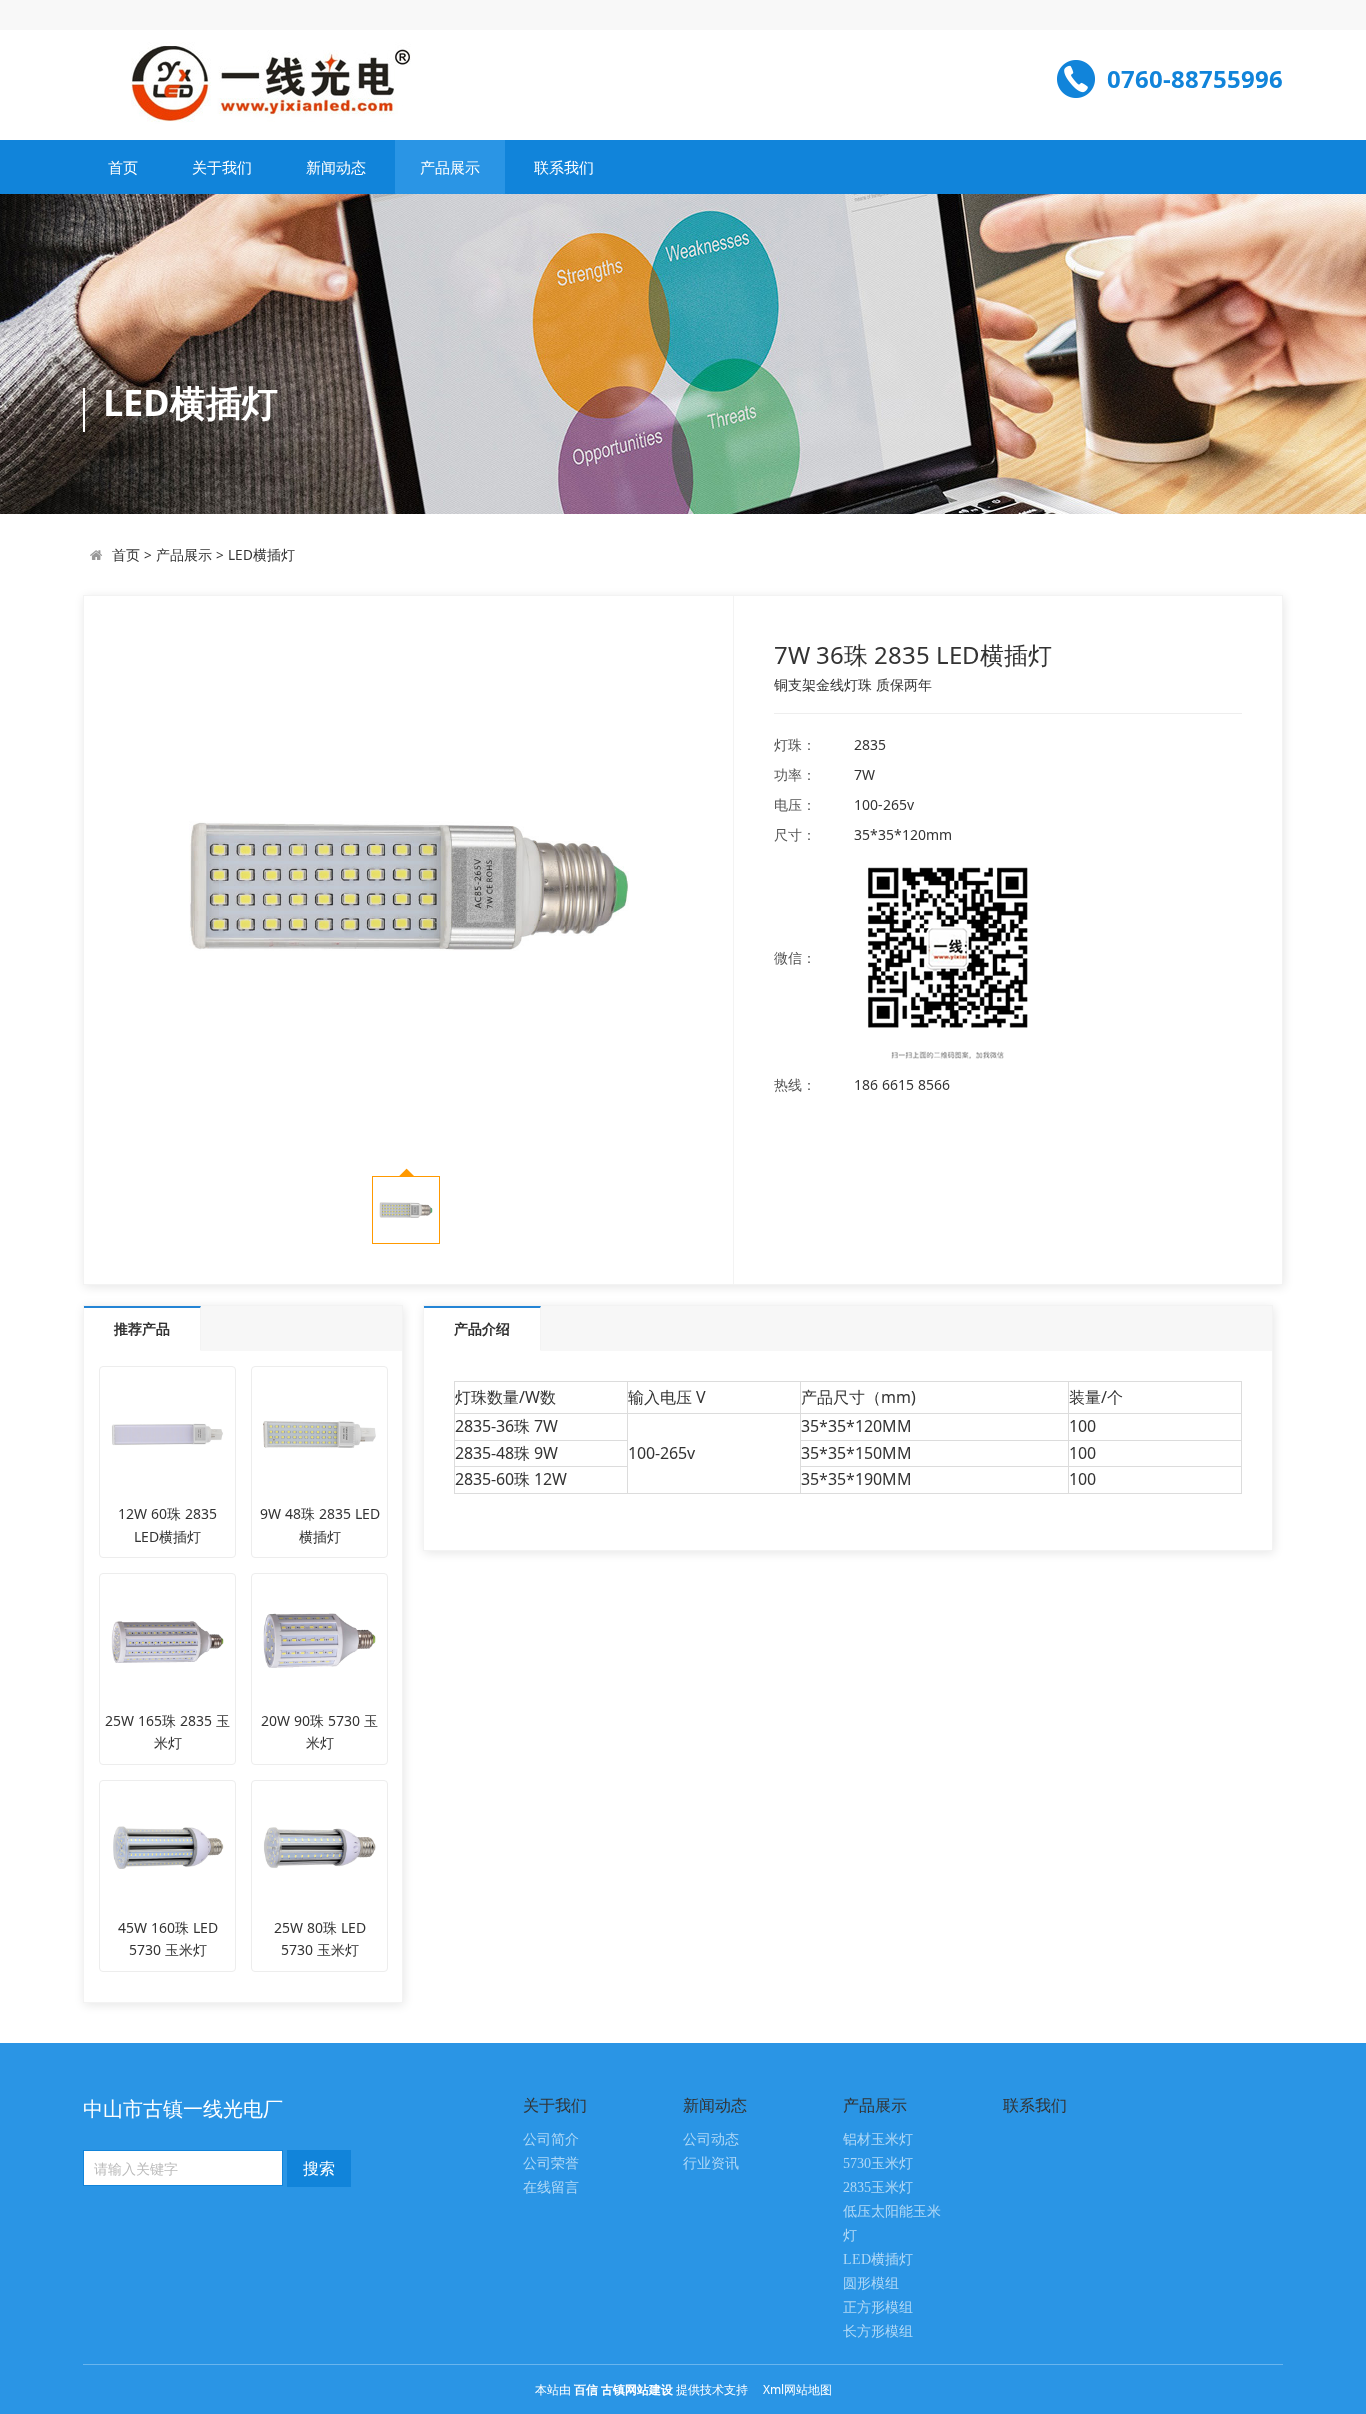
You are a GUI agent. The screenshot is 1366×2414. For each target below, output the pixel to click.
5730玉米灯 (878, 2163)
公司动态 (711, 2139)
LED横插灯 (261, 554)
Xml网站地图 (797, 2389)
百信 (586, 2389)
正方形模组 (878, 2307)
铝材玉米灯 (878, 2139)
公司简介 (551, 2139)
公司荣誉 (551, 2163)
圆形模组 (871, 2283)
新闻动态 (336, 167)
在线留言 (551, 2187)
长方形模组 (878, 2331)
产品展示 (450, 167)
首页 (123, 167)
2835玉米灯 (878, 2187)
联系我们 (564, 167)
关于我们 (222, 167)
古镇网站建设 (637, 2389)
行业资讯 (711, 2163)
